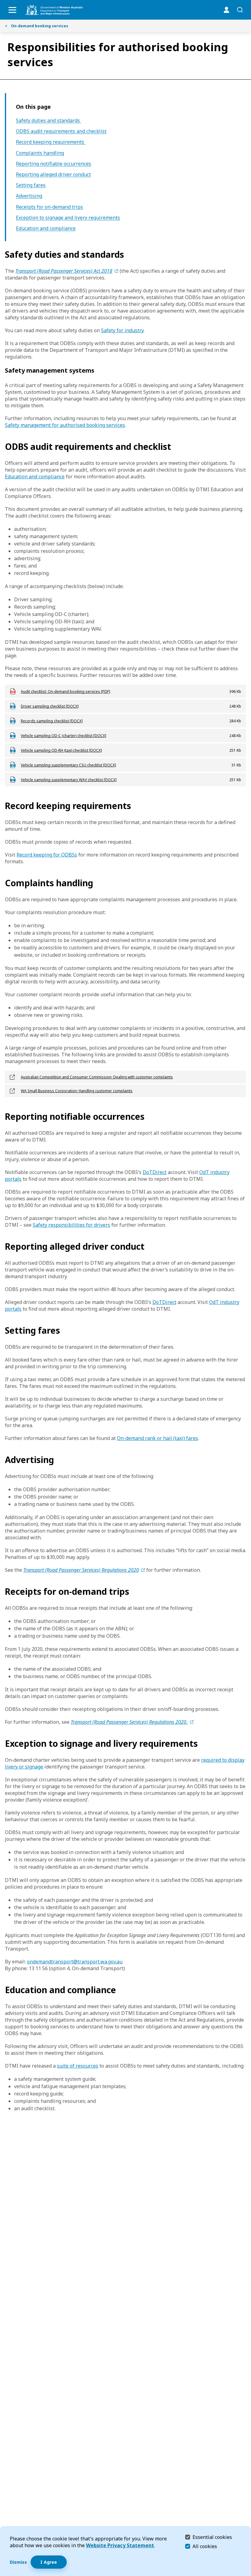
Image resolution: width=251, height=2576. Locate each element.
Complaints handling (40, 153)
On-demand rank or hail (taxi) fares (157, 1438)
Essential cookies (212, 2537)
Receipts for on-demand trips (49, 207)
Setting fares (31, 185)
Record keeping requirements (51, 142)
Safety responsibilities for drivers (71, 1225)
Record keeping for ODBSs (47, 855)
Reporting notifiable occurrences (54, 164)
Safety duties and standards (49, 121)
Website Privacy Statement (120, 2545)
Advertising (29, 196)
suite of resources (78, 2066)
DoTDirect (155, 1172)
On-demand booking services (37, 26)
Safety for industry (122, 330)
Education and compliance (46, 228)
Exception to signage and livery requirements (68, 218)
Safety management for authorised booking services (65, 425)
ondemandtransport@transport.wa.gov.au (75, 1962)
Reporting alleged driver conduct (53, 175)
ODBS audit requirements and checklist (61, 131)
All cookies (205, 2546)
